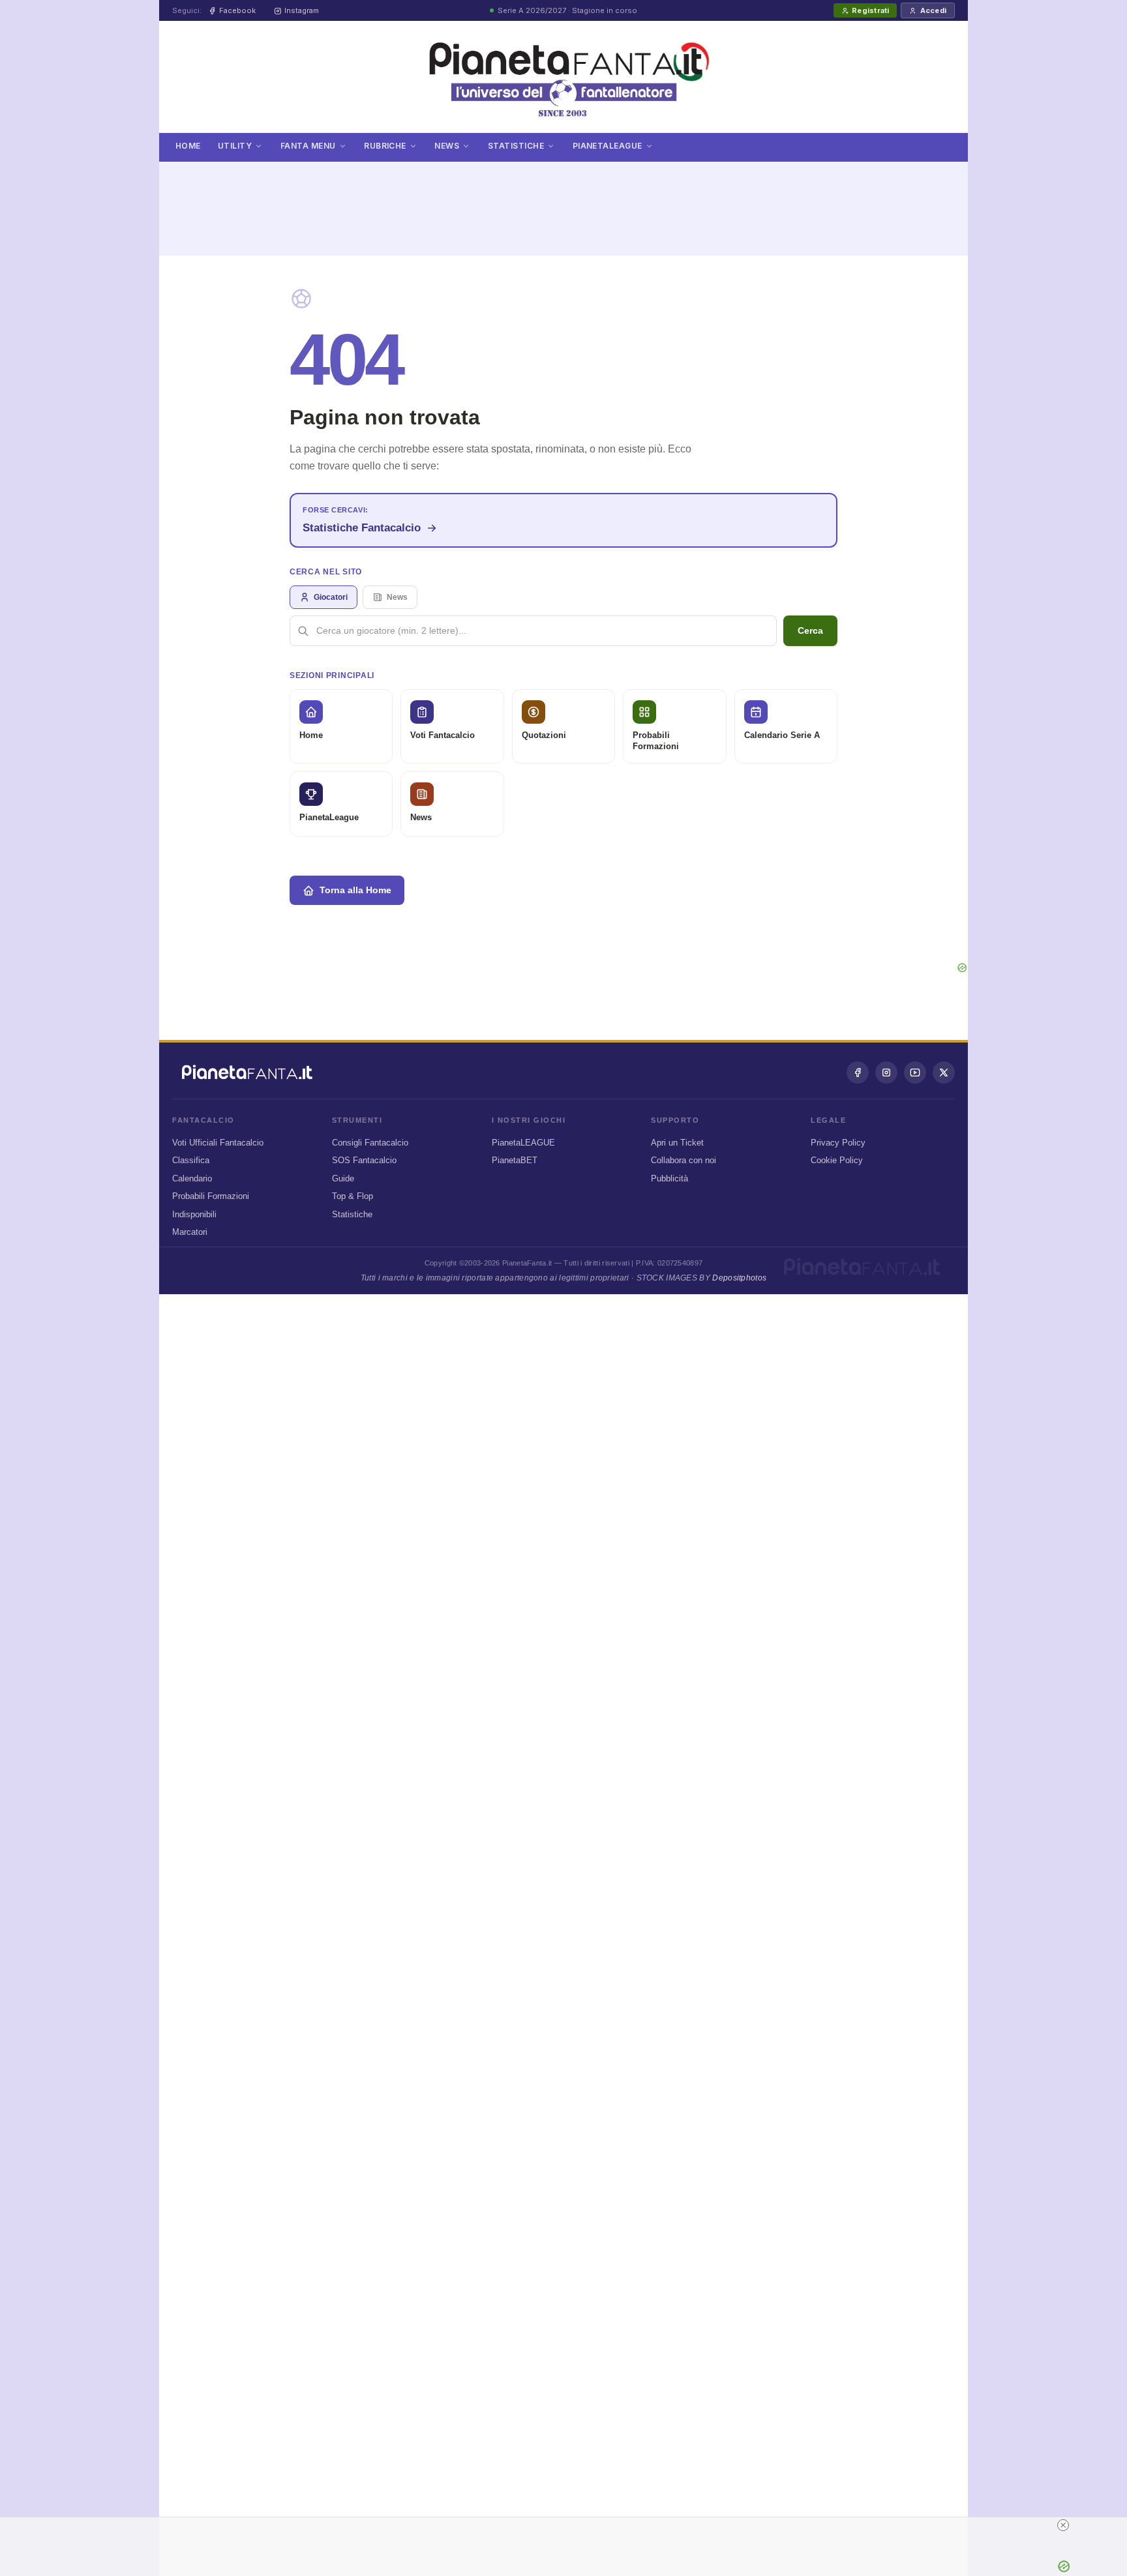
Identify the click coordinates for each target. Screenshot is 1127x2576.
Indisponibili (194, 1214)
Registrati (870, 10)
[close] (1063, 2525)
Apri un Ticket (677, 1143)
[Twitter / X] (944, 1073)
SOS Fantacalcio (364, 1160)
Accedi (933, 10)
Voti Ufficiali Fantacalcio (218, 1143)
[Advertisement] (563, 201)
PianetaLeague (608, 146)
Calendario (192, 1178)
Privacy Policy (838, 1143)
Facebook (237, 10)
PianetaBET (515, 1160)
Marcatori (190, 1232)
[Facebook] (858, 1073)
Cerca (810, 630)
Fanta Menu (308, 146)
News (447, 146)
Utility (235, 146)
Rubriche (385, 146)
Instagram (302, 10)
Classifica (191, 1160)
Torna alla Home (355, 890)
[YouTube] (915, 1073)
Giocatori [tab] (331, 597)
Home (188, 146)
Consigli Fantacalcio (370, 1143)
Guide (343, 1178)
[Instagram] (886, 1073)
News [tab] (397, 597)
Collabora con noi (684, 1160)
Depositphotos (739, 1278)
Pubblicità (669, 1178)
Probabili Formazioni (211, 1196)
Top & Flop (353, 1196)
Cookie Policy (837, 1160)
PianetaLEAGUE (523, 1143)
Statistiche (516, 146)
